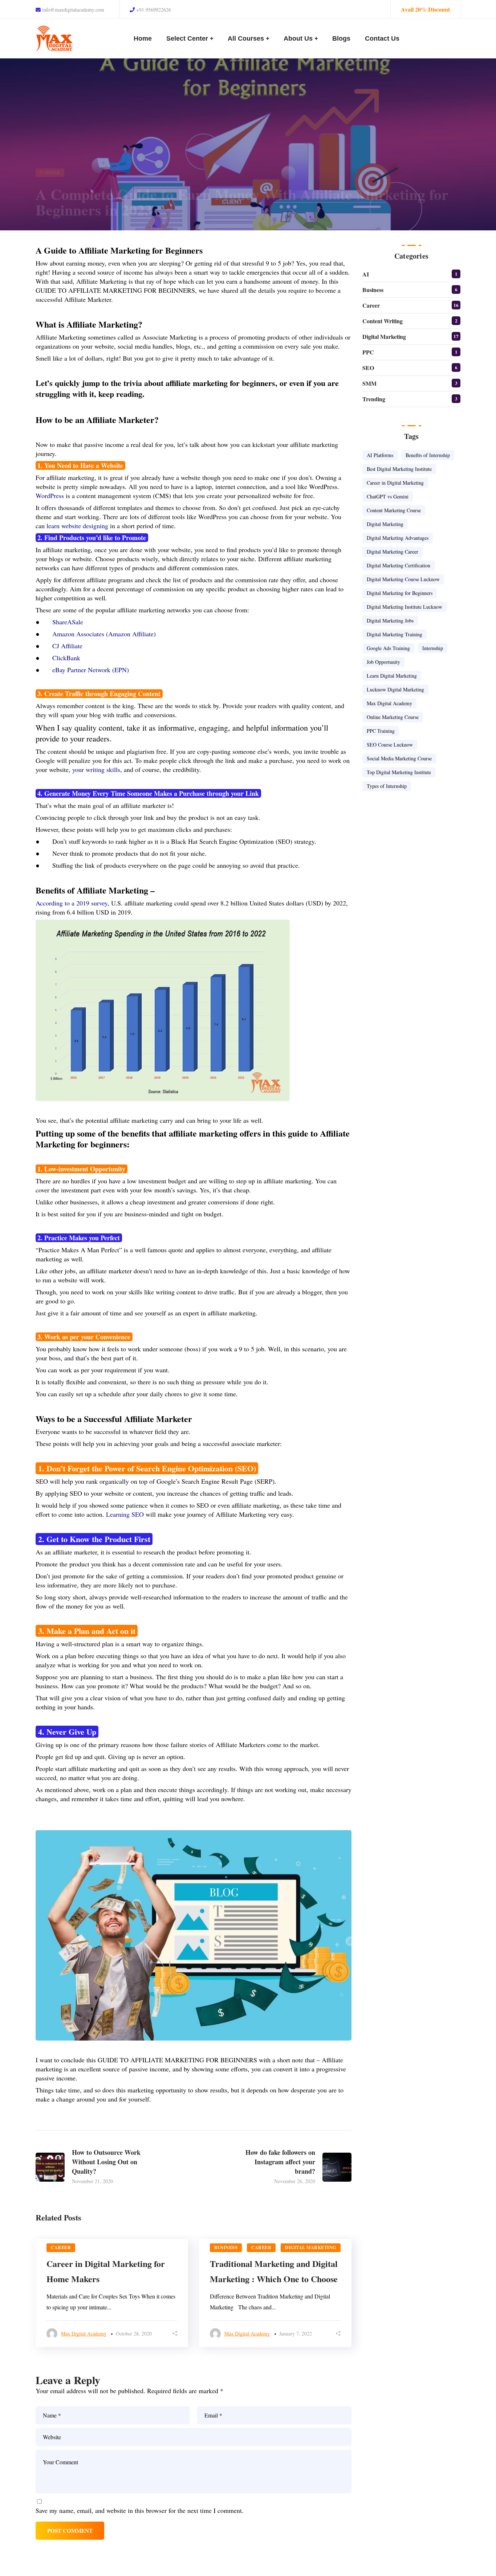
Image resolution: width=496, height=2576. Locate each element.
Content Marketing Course (394, 510)
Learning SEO (125, 1514)
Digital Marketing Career (393, 552)
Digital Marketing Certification (399, 565)
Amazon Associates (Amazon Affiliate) (104, 634)
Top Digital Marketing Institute (399, 772)
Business (226, 2248)
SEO (368, 368)
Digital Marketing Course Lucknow (403, 579)
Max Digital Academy (84, 2333)
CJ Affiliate (67, 646)
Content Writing (383, 321)
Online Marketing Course (393, 717)
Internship (433, 648)
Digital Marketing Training (395, 634)
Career (50, 172)
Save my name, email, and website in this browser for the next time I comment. (140, 2510)
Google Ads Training (388, 648)
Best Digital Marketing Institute (399, 469)
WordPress (50, 496)
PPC (368, 352)
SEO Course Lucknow (390, 745)
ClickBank (66, 658)
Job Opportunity (383, 662)
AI (366, 274)
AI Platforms (380, 455)
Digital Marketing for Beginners (400, 593)
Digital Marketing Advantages (398, 538)
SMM (369, 383)
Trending (374, 399)
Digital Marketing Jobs (390, 621)
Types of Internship (387, 786)
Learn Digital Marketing (392, 676)
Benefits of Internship (428, 455)
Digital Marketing (311, 2248)
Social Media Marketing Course (399, 758)
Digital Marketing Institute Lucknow (404, 607)
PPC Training (381, 731)
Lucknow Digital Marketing (395, 689)
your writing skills (96, 769)
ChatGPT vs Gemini (388, 496)
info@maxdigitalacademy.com (72, 10)
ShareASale (68, 622)
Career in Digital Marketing (395, 483)
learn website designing (77, 526)
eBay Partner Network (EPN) (91, 670)
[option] (112, 2293)
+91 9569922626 (154, 10)
